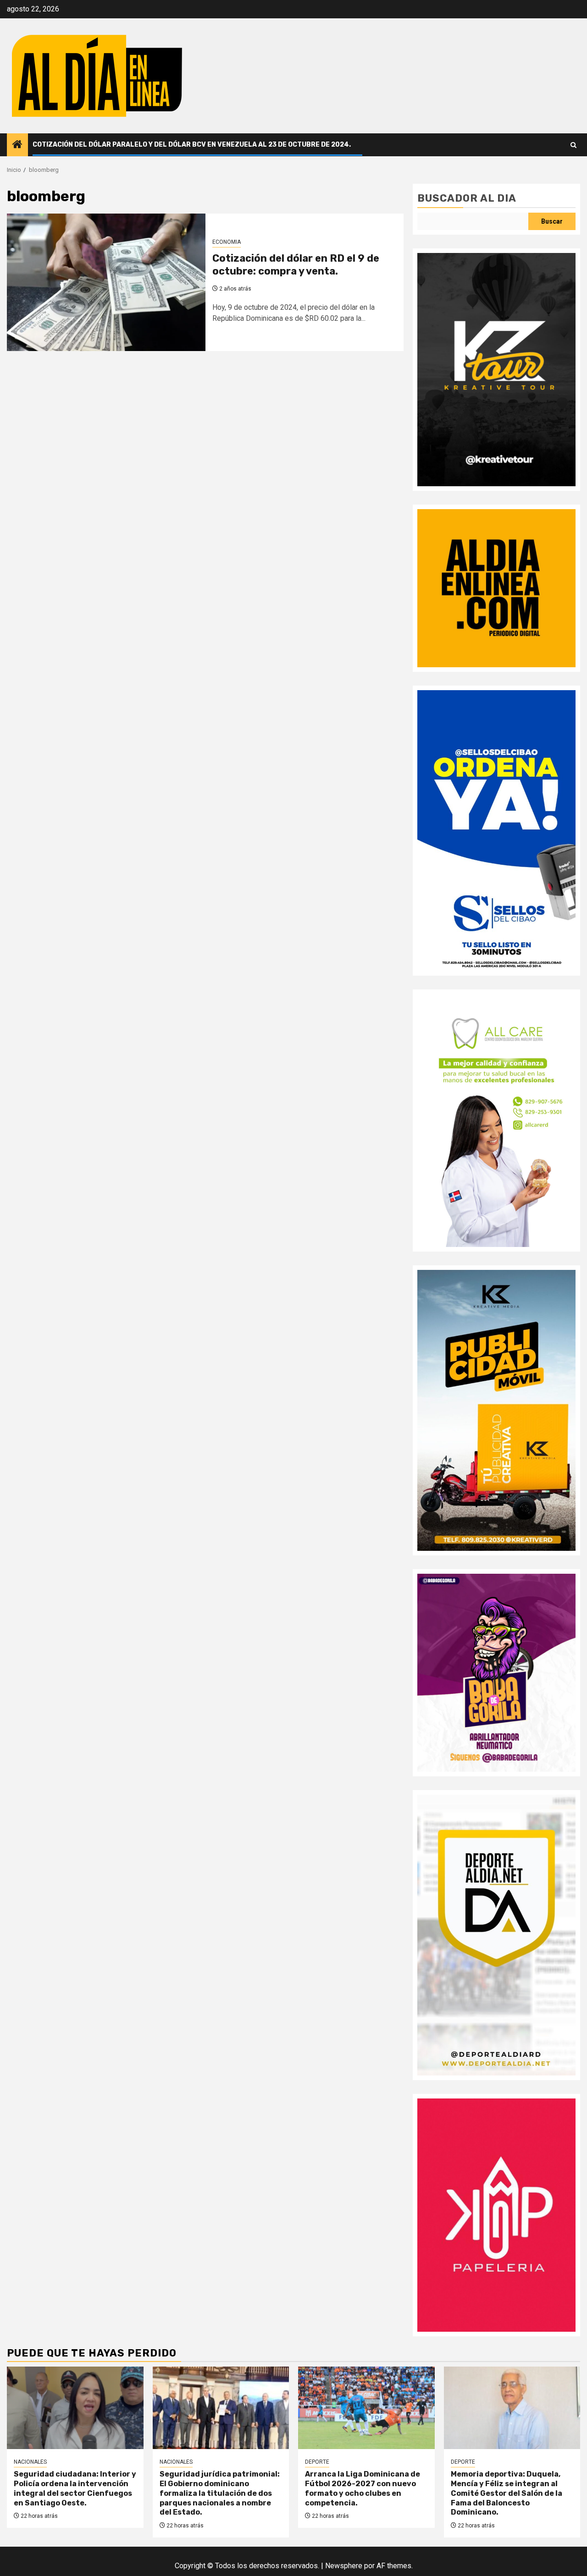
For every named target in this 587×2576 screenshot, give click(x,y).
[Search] (573, 145)
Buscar (552, 221)
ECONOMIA (227, 242)
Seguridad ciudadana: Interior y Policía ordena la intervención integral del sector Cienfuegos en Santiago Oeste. (75, 2488)
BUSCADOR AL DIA (467, 198)
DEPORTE (317, 2462)
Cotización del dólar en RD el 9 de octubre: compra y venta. (296, 265)
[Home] (17, 145)
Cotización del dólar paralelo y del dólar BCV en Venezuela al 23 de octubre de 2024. (192, 145)
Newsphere (344, 2566)
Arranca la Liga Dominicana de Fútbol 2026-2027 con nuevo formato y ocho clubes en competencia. (363, 2488)
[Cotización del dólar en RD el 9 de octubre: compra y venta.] (106, 282)
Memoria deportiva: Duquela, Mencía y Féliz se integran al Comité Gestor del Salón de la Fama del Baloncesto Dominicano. (507, 2493)
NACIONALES (30, 2462)
